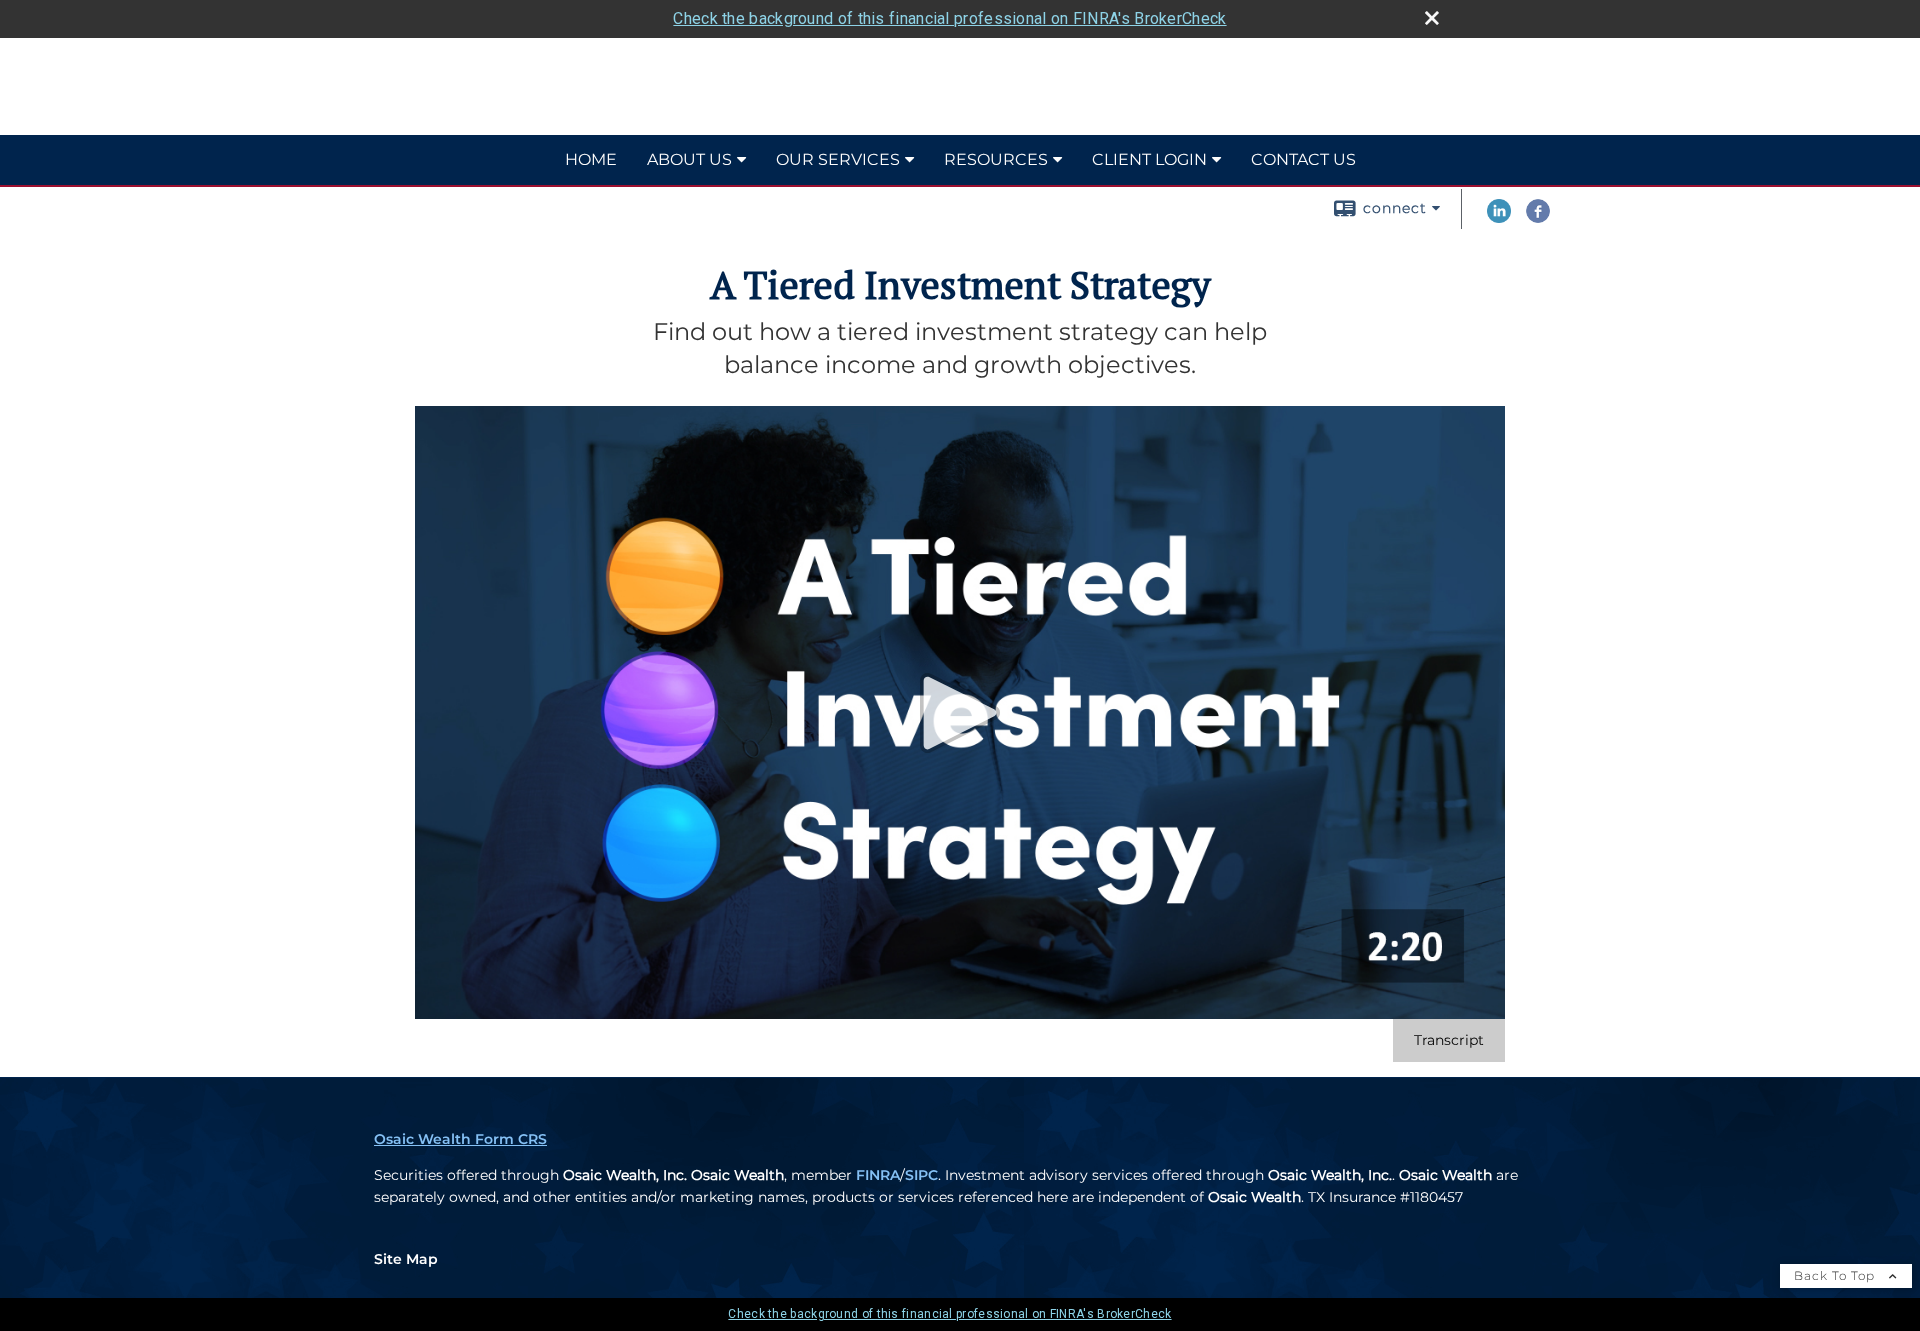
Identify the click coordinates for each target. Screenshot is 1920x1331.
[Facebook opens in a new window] (1538, 218)
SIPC (921, 1175)
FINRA (878, 1175)
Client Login (1149, 159)
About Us (689, 159)
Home (591, 159)
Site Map (406, 1259)
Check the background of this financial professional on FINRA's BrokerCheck (949, 18)
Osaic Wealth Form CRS (460, 1139)
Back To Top (1836, 1275)
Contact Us (1303, 159)
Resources (996, 159)
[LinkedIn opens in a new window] (1499, 218)
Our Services (838, 159)
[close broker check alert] (1432, 18)
